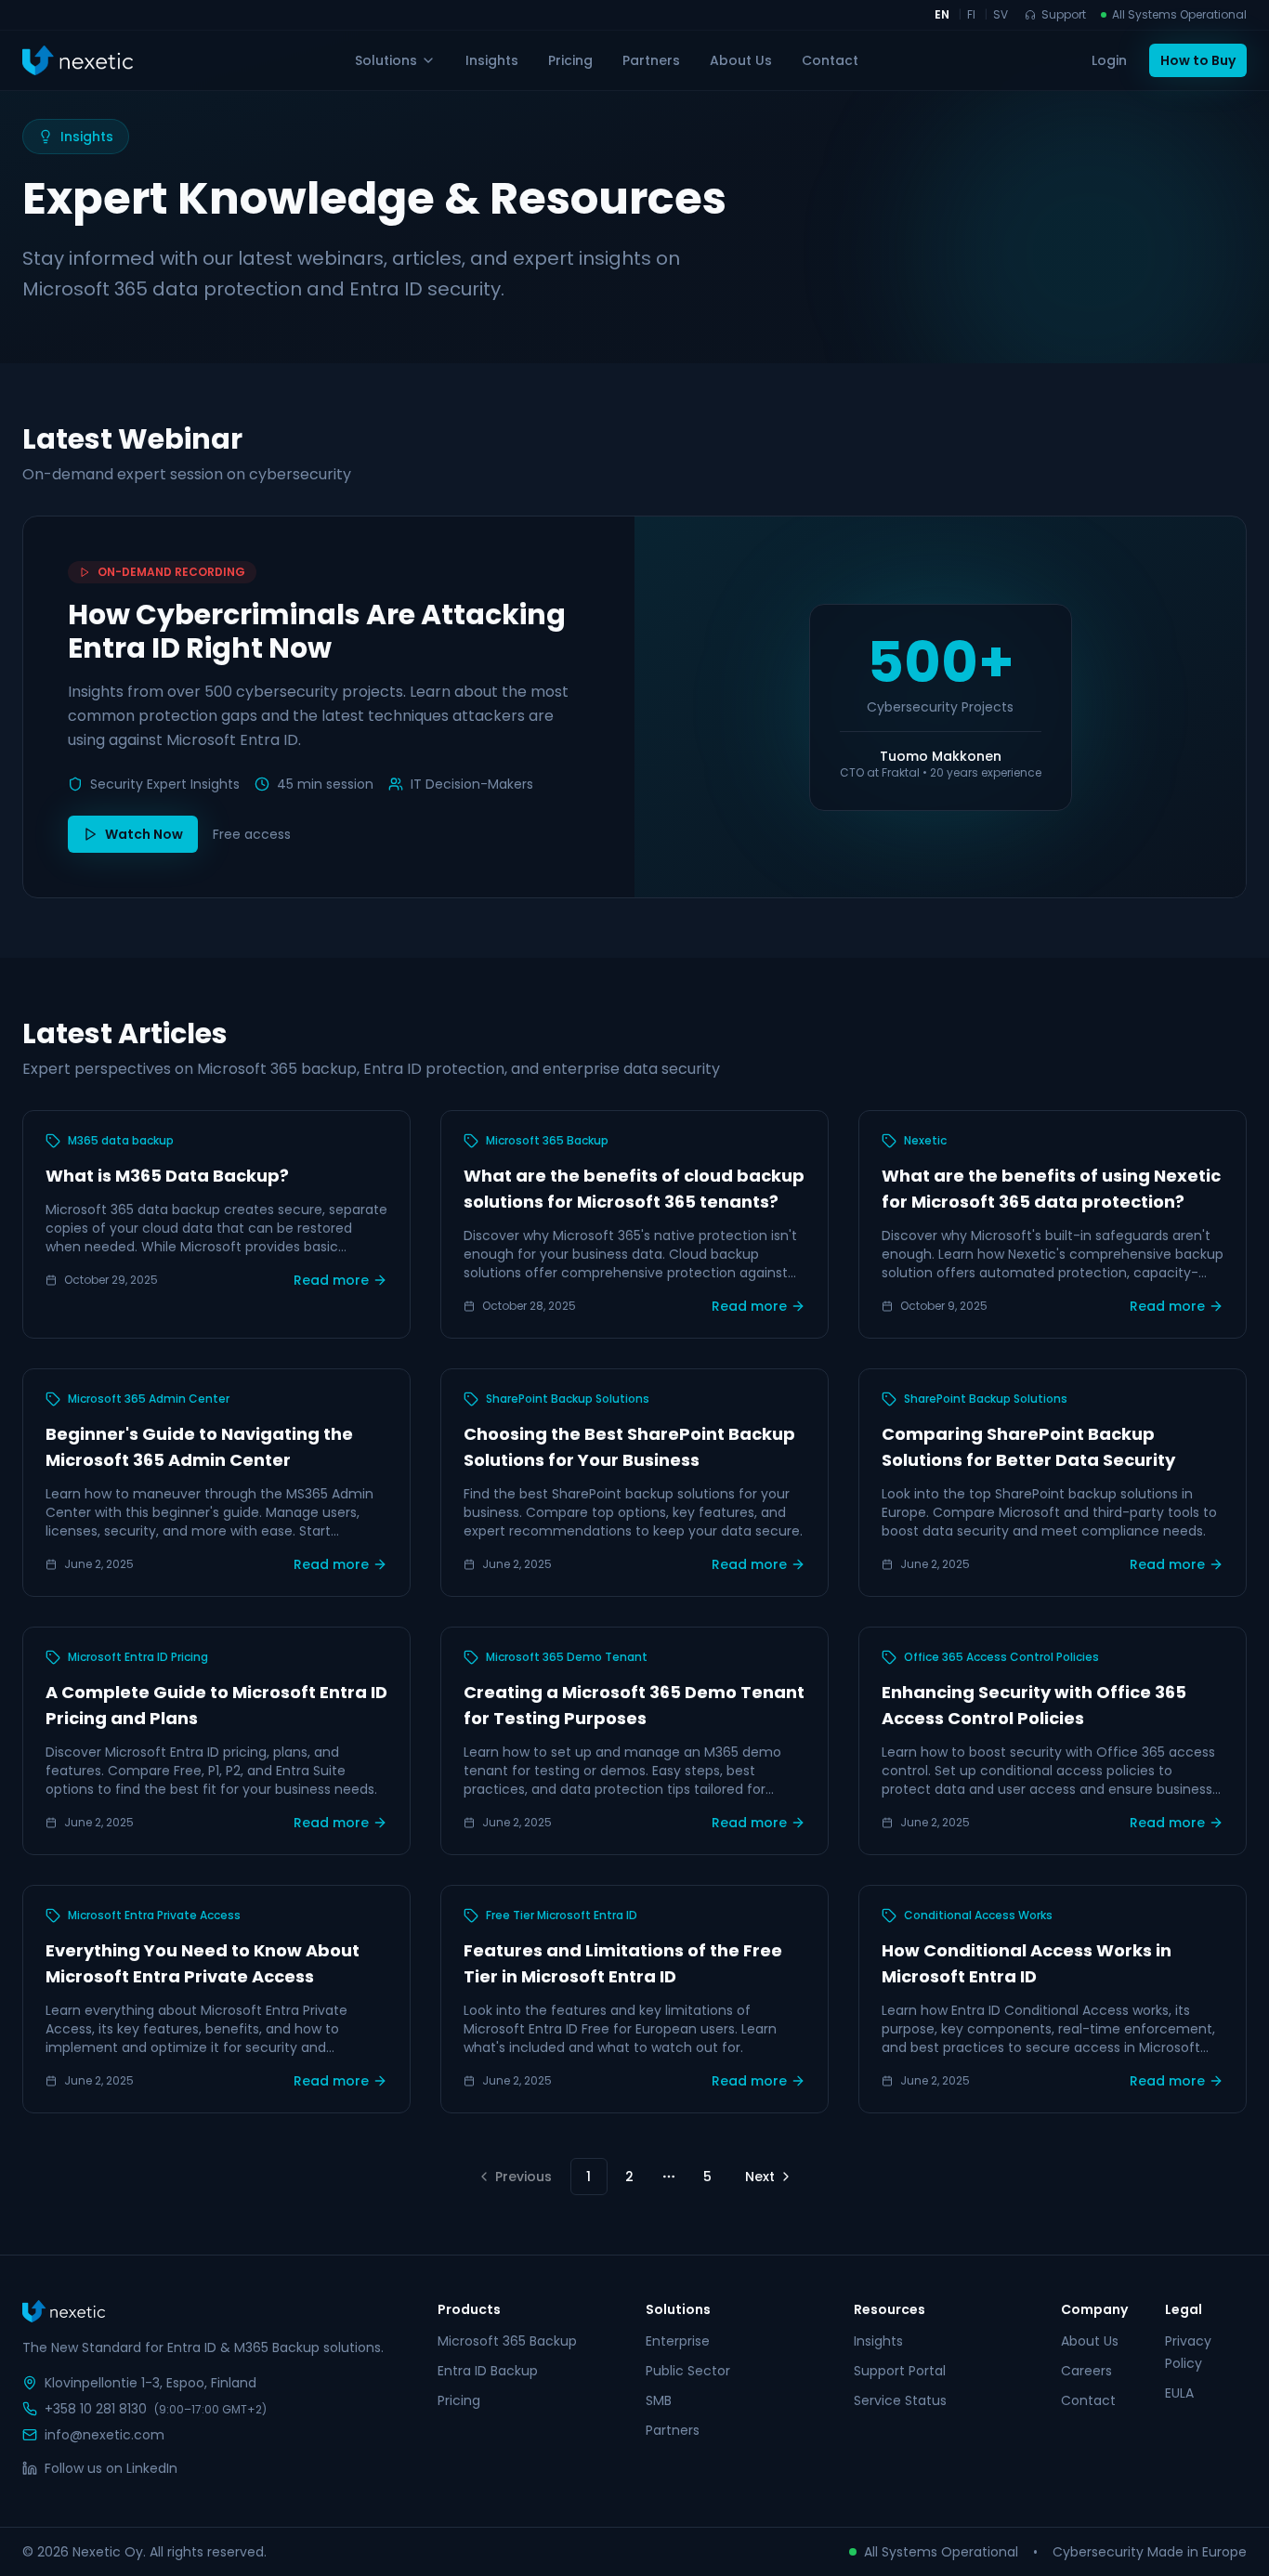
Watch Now (144, 834)
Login (1109, 60)
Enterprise (678, 2341)
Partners (651, 60)
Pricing (570, 60)
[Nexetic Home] (78, 60)
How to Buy (1198, 60)
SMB (659, 2400)
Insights (492, 60)
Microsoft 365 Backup (507, 2341)
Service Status (900, 2400)
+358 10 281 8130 (96, 2409)
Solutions (386, 60)
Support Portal (900, 2371)
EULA (1179, 2393)
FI (971, 15)
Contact (830, 60)
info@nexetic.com (105, 2435)
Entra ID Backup (488, 2371)
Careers (1086, 2371)
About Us (741, 60)
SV (1001, 15)
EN (942, 15)
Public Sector (688, 2371)
